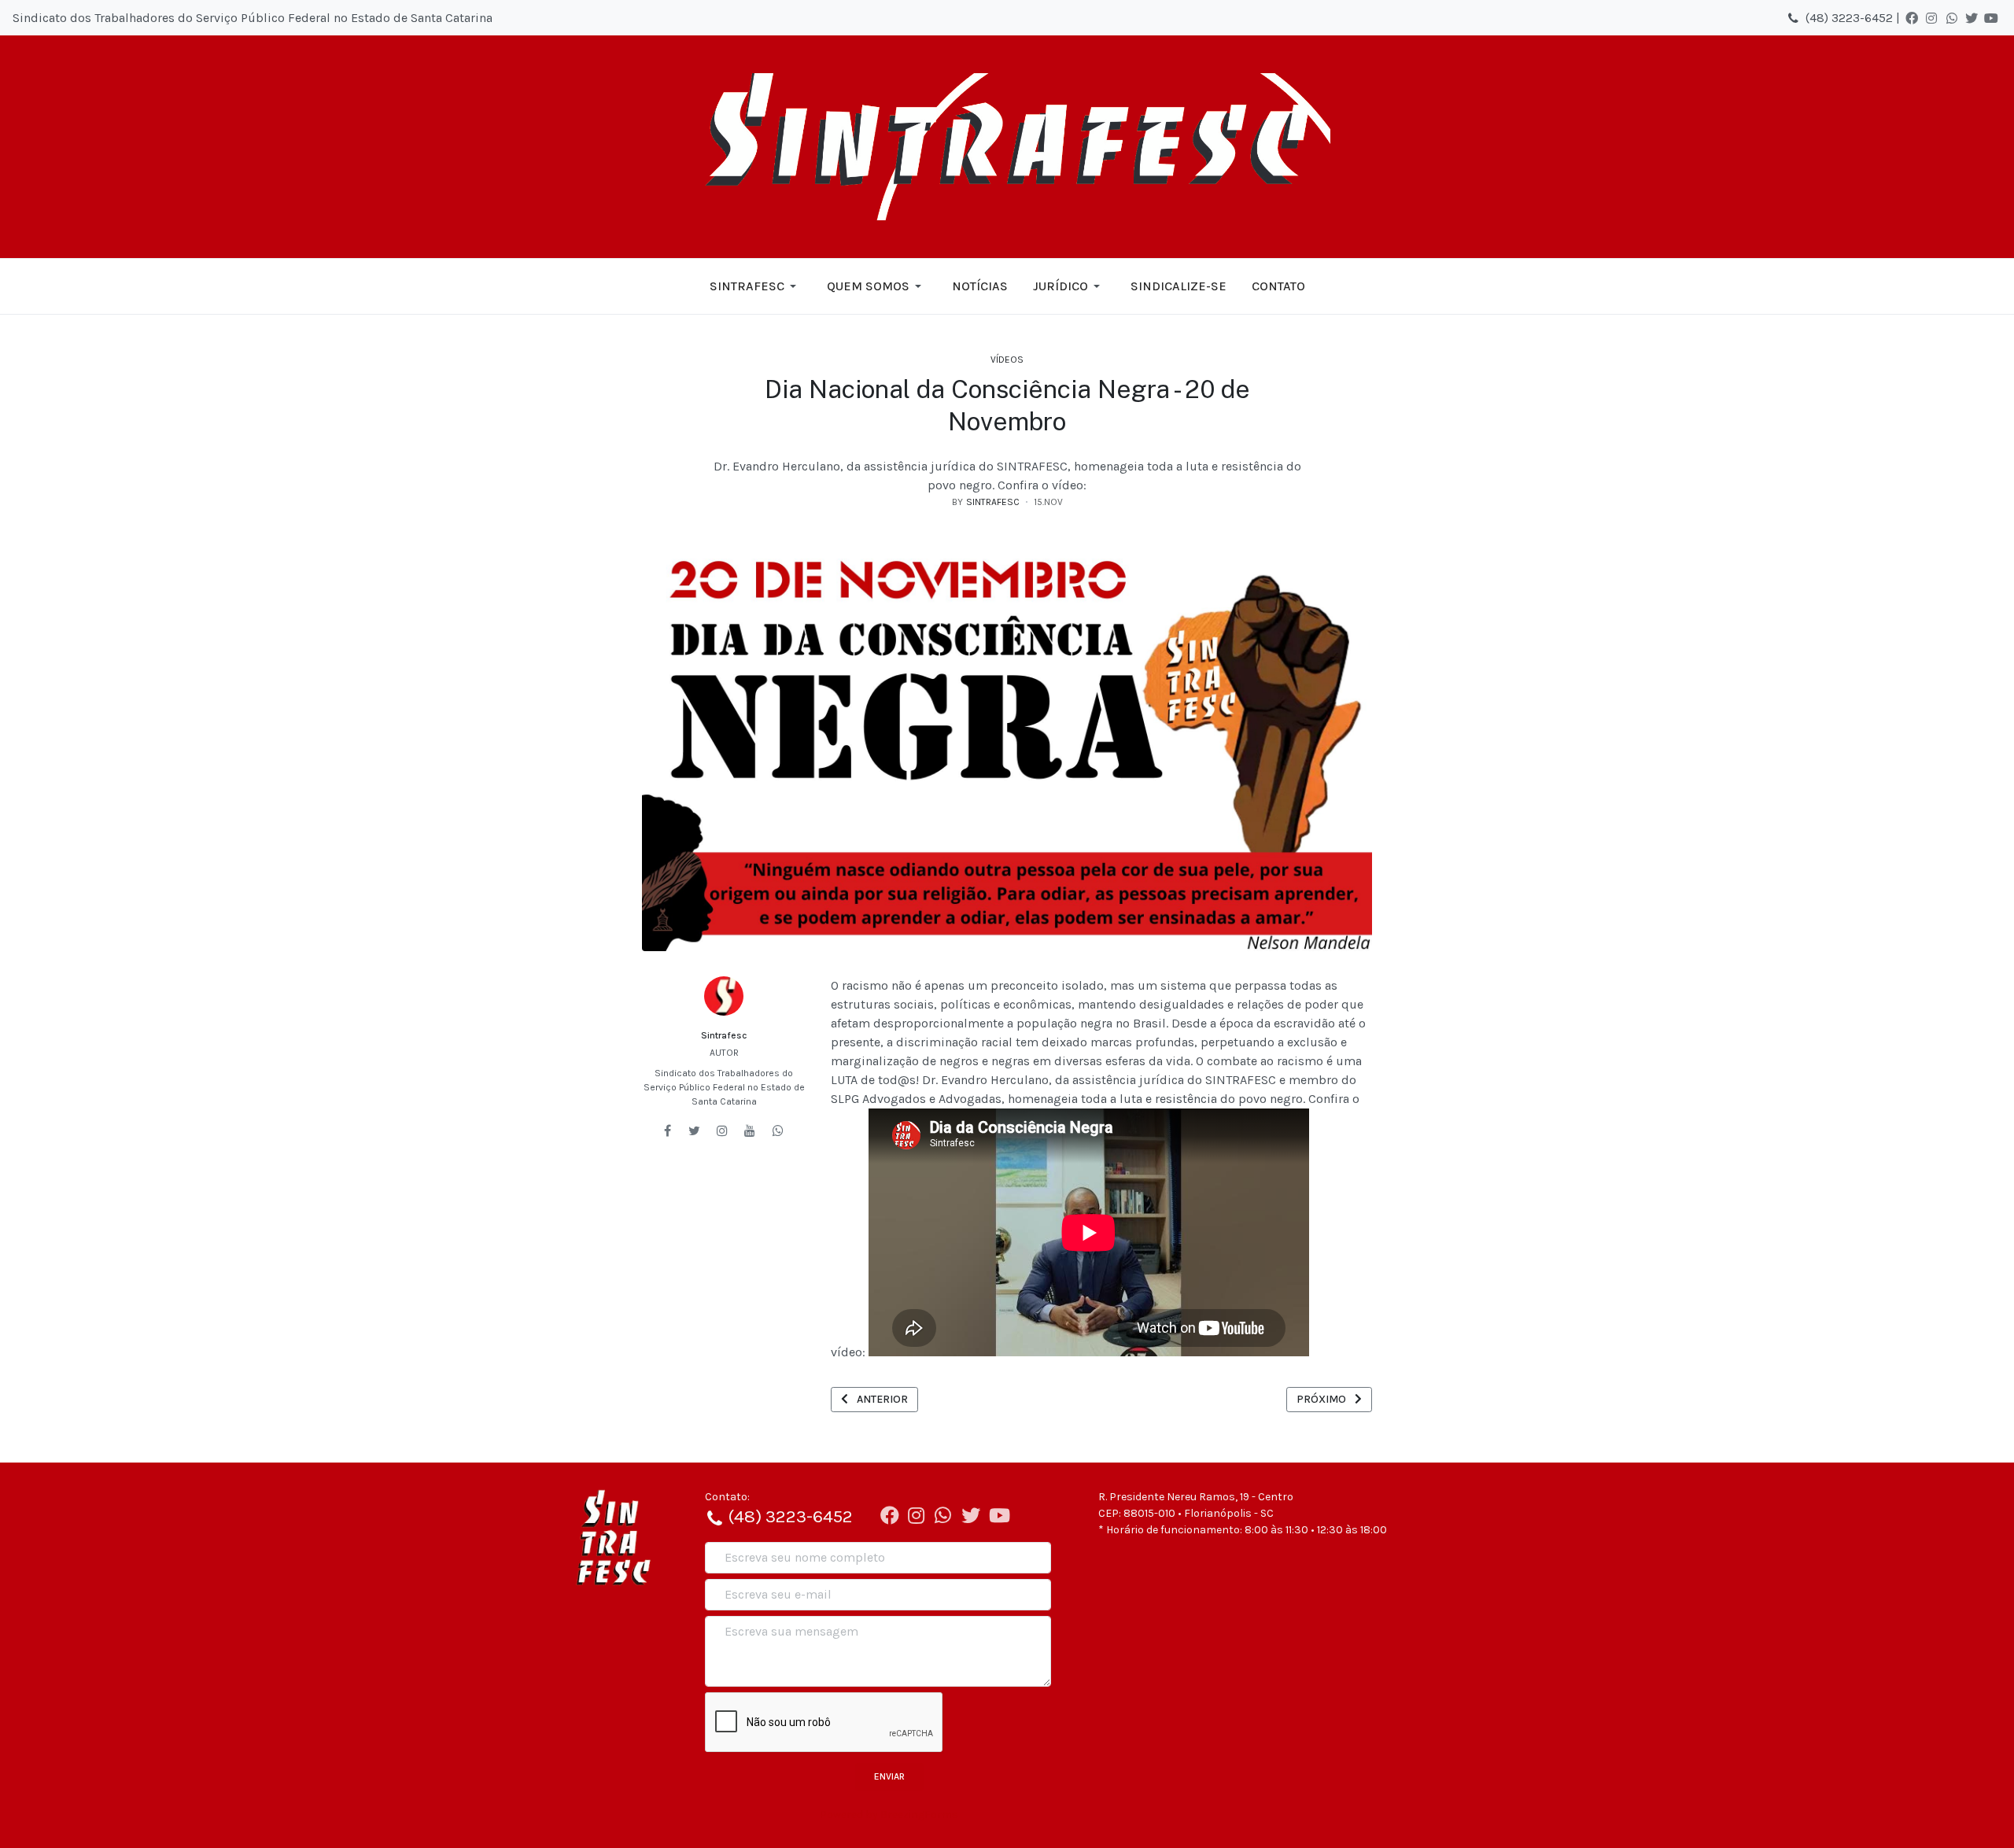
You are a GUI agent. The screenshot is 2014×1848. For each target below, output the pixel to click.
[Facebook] (1912, 18)
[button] (756, 286)
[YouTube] (1991, 18)
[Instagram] (1931, 18)
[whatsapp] (778, 1131)
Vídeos (1007, 360)
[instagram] (722, 1131)
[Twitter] (1972, 18)
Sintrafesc (724, 1035)
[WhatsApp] (1952, 18)
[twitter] (694, 1131)
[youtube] (750, 1131)
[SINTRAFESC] (1007, 146)
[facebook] (668, 1131)
